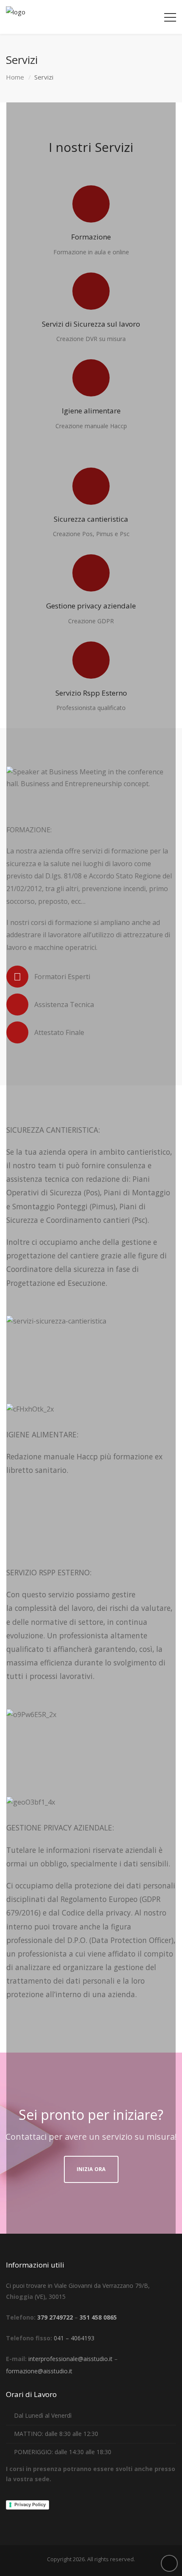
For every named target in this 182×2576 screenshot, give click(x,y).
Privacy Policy (30, 2504)
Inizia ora (91, 2169)
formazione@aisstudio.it (39, 2371)
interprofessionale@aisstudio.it (70, 2359)
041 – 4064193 (74, 2338)
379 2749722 (55, 2317)
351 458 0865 (98, 2317)
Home (15, 77)
